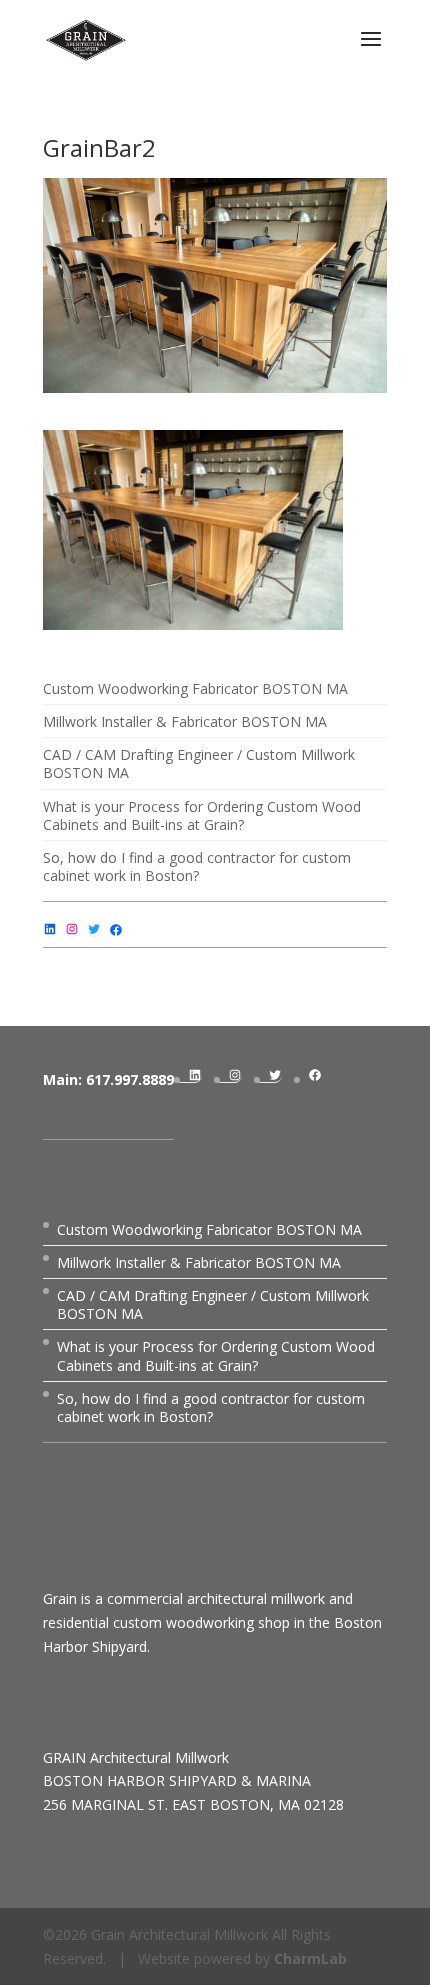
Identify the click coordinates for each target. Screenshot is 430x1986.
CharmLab (310, 1958)
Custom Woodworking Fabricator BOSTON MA (195, 688)
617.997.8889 (130, 1079)
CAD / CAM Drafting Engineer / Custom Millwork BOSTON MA (199, 763)
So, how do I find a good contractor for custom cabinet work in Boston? (197, 866)
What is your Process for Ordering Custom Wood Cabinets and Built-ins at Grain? (202, 815)
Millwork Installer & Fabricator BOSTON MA (185, 721)
